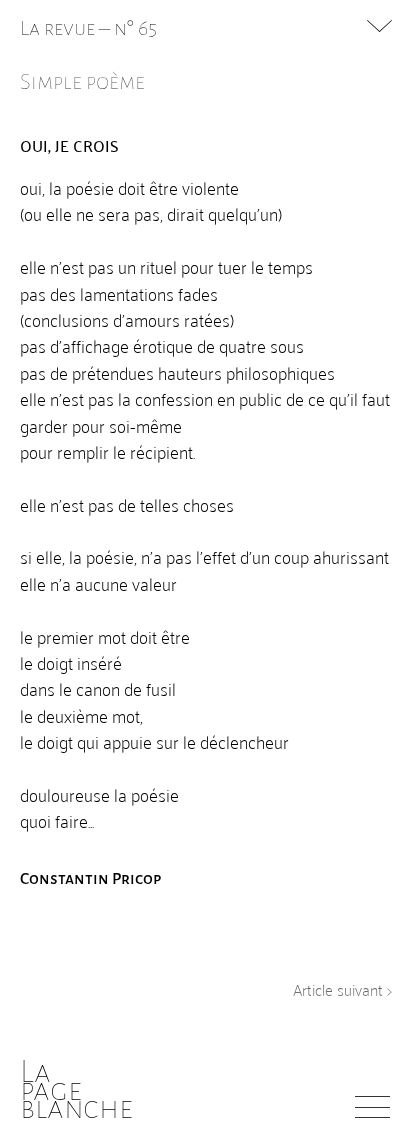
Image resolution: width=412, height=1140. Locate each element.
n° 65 (135, 28)
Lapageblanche (76, 1090)
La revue (59, 28)
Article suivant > (342, 989)
